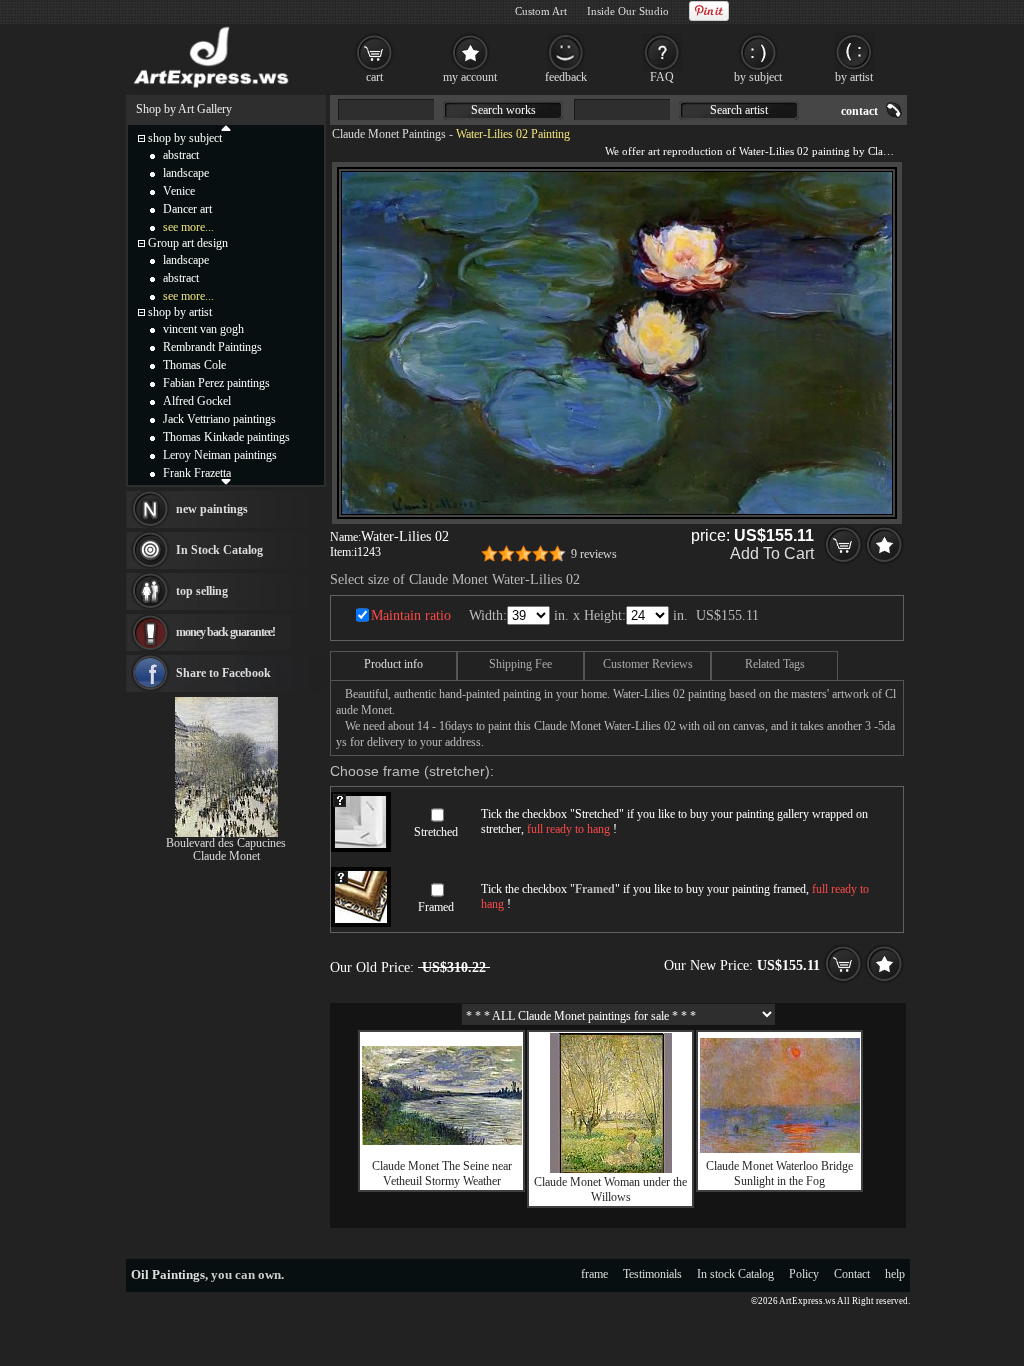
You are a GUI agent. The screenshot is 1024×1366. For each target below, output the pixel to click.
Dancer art (187, 209)
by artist (854, 77)
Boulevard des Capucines (226, 843)
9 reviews (594, 554)
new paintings (212, 509)
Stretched (436, 832)
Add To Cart (772, 553)
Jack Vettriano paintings (219, 419)
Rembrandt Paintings (212, 347)
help (895, 1274)
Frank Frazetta (197, 473)
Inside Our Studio (628, 11)
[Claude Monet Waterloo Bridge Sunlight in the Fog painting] (780, 1149)
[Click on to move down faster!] (226, 481)
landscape (186, 173)
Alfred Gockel (197, 401)
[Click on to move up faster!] (226, 127)
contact (859, 111)
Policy (804, 1274)
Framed (436, 907)
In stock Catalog (735, 1274)
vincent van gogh (203, 329)
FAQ (662, 77)
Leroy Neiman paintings (220, 455)
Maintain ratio (411, 615)
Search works (503, 110)
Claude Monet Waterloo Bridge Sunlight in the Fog (779, 1173)
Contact (852, 1274)
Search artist (739, 110)
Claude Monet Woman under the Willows (610, 1189)
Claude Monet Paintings (389, 134)
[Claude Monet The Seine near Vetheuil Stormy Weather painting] (442, 1141)
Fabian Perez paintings (216, 383)
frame (594, 1274)
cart (374, 77)
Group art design (188, 243)
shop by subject (185, 138)
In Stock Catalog (219, 550)
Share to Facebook (223, 673)
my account (470, 77)
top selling (202, 591)
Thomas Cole (194, 365)
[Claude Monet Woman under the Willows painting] (611, 1169)
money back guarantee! (225, 632)
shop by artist (180, 312)
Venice (179, 191)
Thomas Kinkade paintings (226, 437)
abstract (181, 155)
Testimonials (652, 1274)
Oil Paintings (168, 1274)
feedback (566, 77)
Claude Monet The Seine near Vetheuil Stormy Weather (442, 1173)
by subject (758, 77)
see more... (188, 227)
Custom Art (541, 11)
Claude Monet (226, 856)
